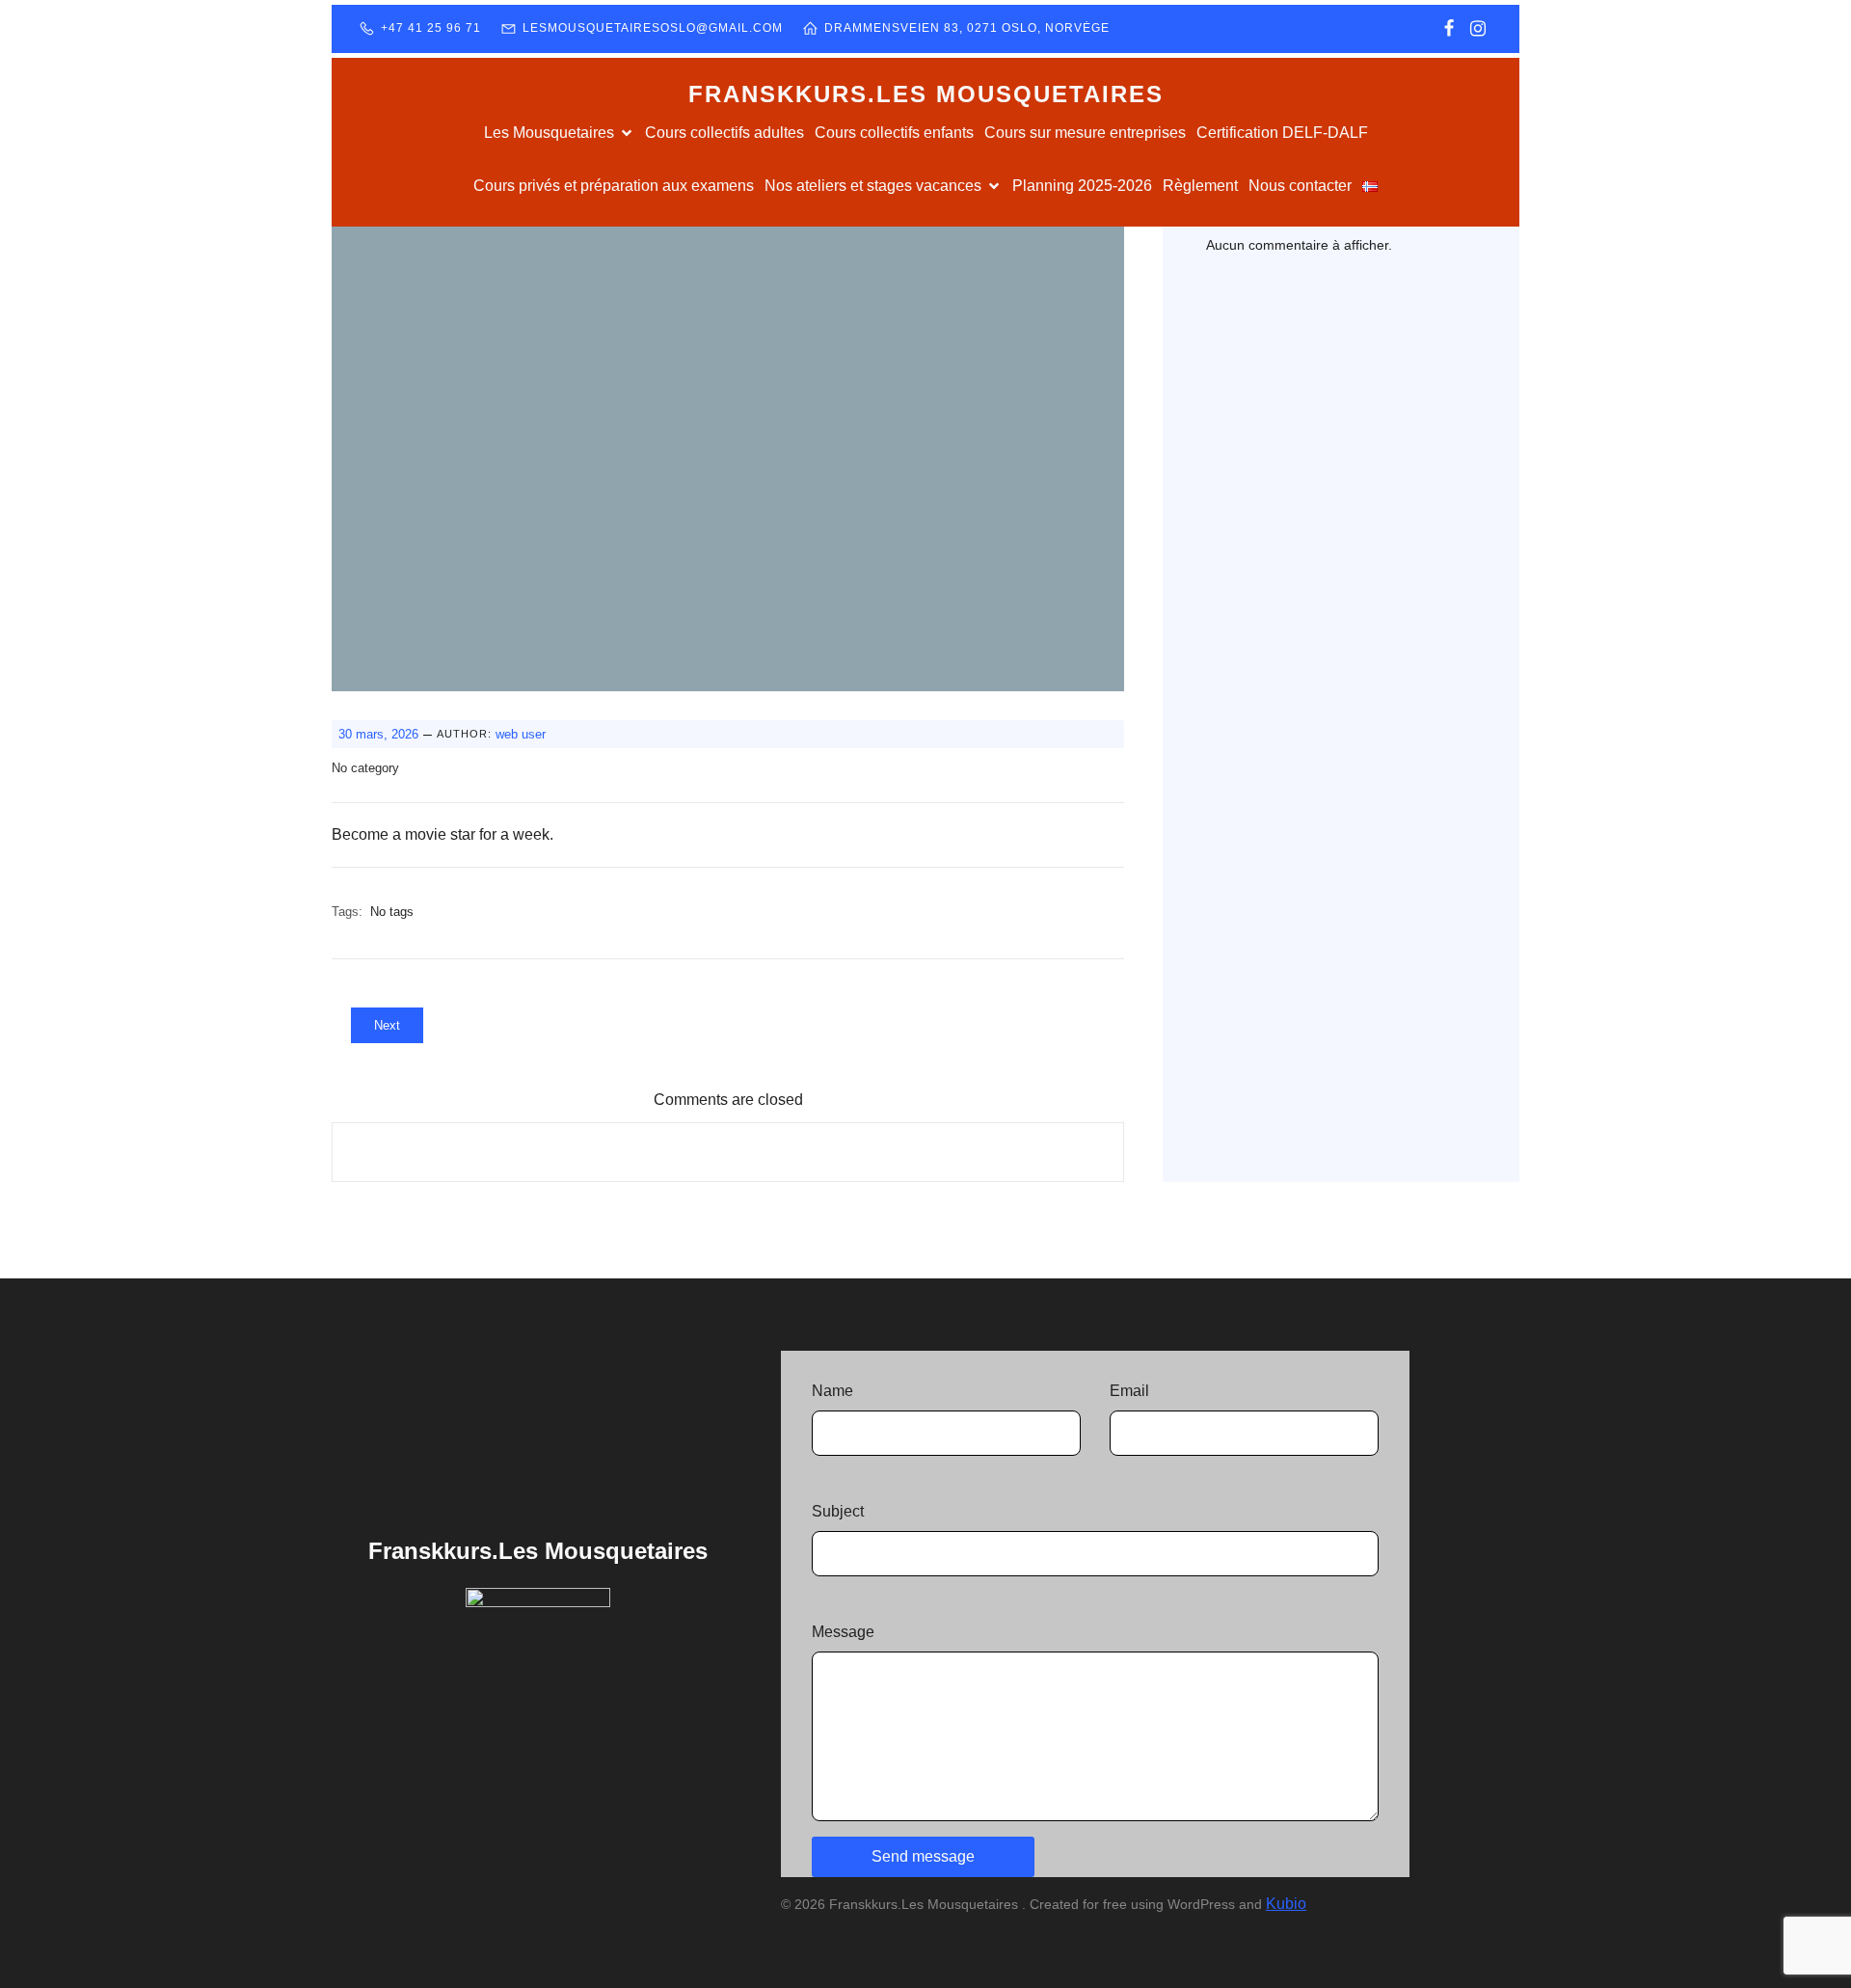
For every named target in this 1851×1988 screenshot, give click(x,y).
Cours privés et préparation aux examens (614, 186)
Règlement (1200, 186)
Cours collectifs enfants (894, 133)
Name (832, 1391)
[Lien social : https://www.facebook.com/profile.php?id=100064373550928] (1449, 29)
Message (843, 1632)
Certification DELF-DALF (1282, 133)
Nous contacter (1300, 186)
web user (521, 734)
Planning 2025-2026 (1082, 186)
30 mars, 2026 (378, 734)
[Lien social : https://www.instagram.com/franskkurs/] (1478, 29)
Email (1129, 1391)
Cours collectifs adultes (724, 133)
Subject (838, 1511)
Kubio (1286, 1904)
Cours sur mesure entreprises (1085, 133)
